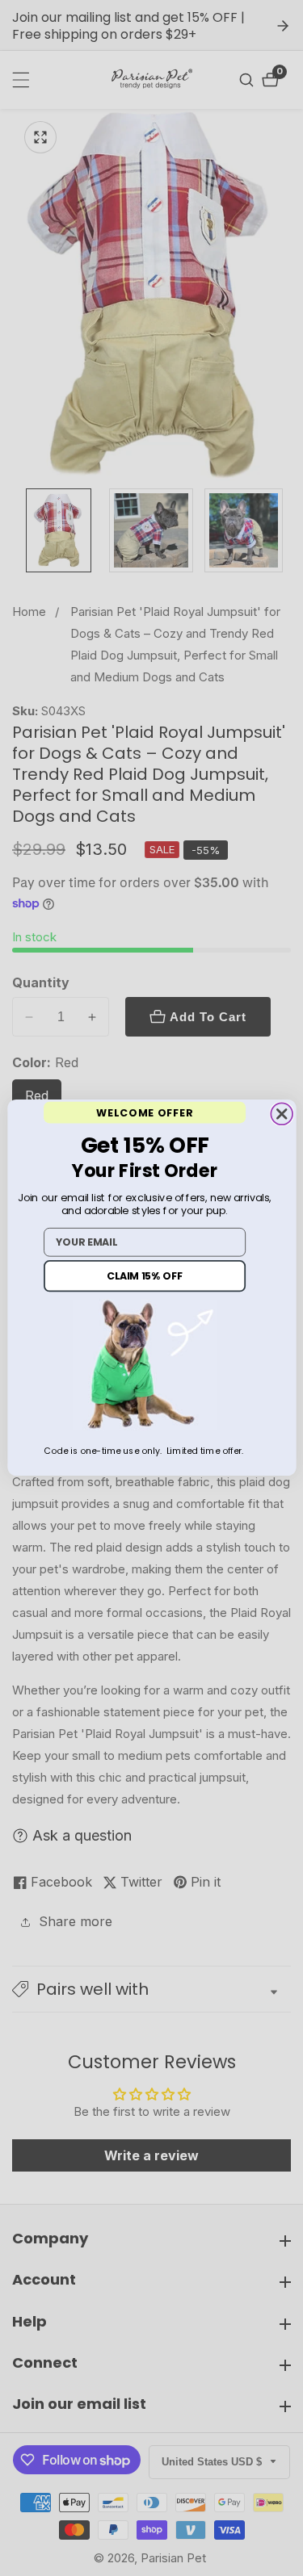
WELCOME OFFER (144, 1113)
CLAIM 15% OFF (144, 1277)
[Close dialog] (282, 1114)
